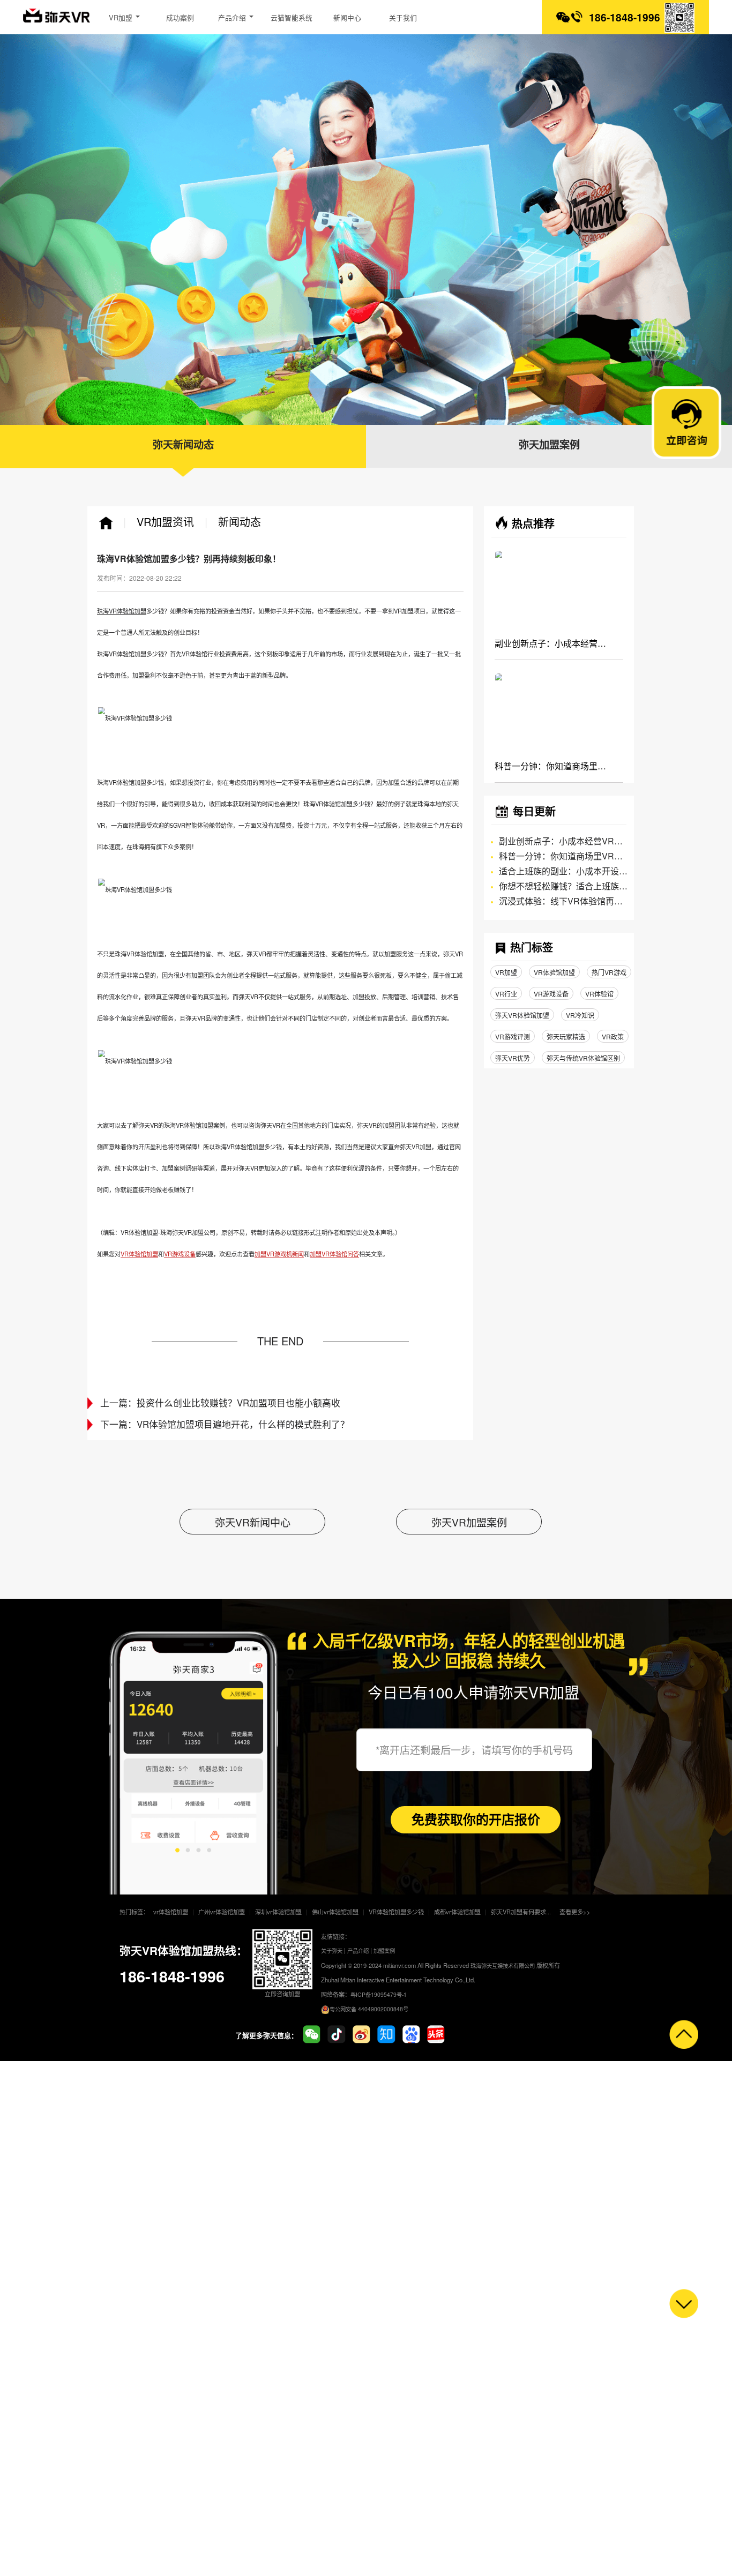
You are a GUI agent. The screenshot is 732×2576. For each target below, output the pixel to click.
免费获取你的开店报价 (476, 1819)
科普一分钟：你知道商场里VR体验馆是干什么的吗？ (550, 766)
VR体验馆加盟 (554, 972)
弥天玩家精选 (566, 1036)
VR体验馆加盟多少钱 (396, 1912)
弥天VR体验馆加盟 (522, 1015)
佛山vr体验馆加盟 (335, 1912)
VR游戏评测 (513, 1036)
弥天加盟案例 (549, 445)
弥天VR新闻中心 (253, 1522)
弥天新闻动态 (183, 445)
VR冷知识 (580, 1015)
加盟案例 (384, 1950)
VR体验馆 (599, 994)
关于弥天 (332, 1950)
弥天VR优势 (513, 1058)
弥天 (57, 19)
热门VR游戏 (609, 972)
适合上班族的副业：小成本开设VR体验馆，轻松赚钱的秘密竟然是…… (563, 871)
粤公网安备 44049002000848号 (369, 2009)
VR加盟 (122, 17)
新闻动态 (240, 522)
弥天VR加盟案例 (469, 1522)
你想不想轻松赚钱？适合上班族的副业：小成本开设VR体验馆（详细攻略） (563, 886)
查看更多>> (575, 1912)
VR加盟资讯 (165, 522)
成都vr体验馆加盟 (457, 1912)
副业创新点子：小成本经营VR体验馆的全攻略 (550, 643)
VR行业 (506, 994)
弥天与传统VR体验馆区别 (583, 1058)
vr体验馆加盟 (171, 1912)
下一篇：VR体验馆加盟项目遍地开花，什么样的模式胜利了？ (225, 1425)
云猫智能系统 (292, 17)
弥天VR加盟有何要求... (521, 1912)
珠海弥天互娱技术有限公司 (503, 1965)
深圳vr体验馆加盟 (278, 1912)
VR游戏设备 (551, 994)
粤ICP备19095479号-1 (379, 1994)
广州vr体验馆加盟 (222, 1912)
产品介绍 (233, 17)
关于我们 (403, 17)
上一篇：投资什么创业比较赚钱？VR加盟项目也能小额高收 (220, 1403)
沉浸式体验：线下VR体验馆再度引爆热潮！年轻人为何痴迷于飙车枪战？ (563, 901)
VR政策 (613, 1036)
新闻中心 (347, 17)
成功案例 (180, 17)
